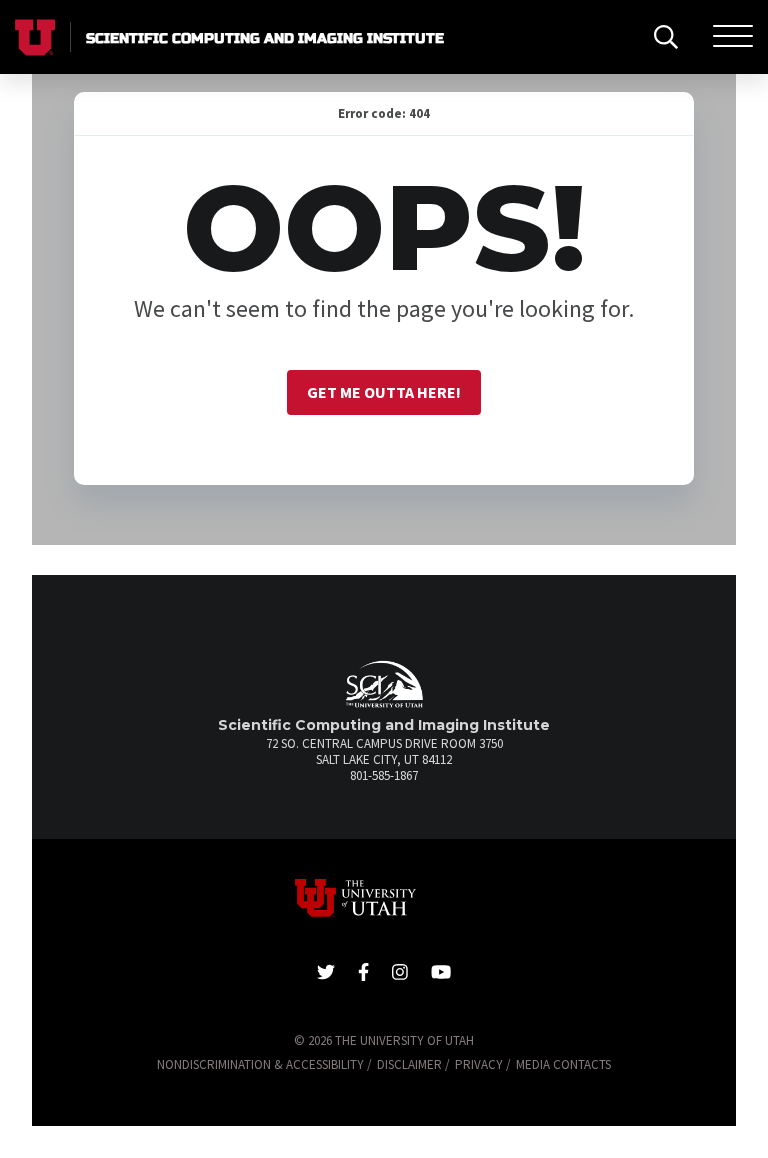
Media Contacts (563, 1064)
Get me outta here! (384, 392)
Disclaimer (409, 1064)
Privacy (479, 1064)
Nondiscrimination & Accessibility (260, 1064)
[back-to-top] (742, 1118)
